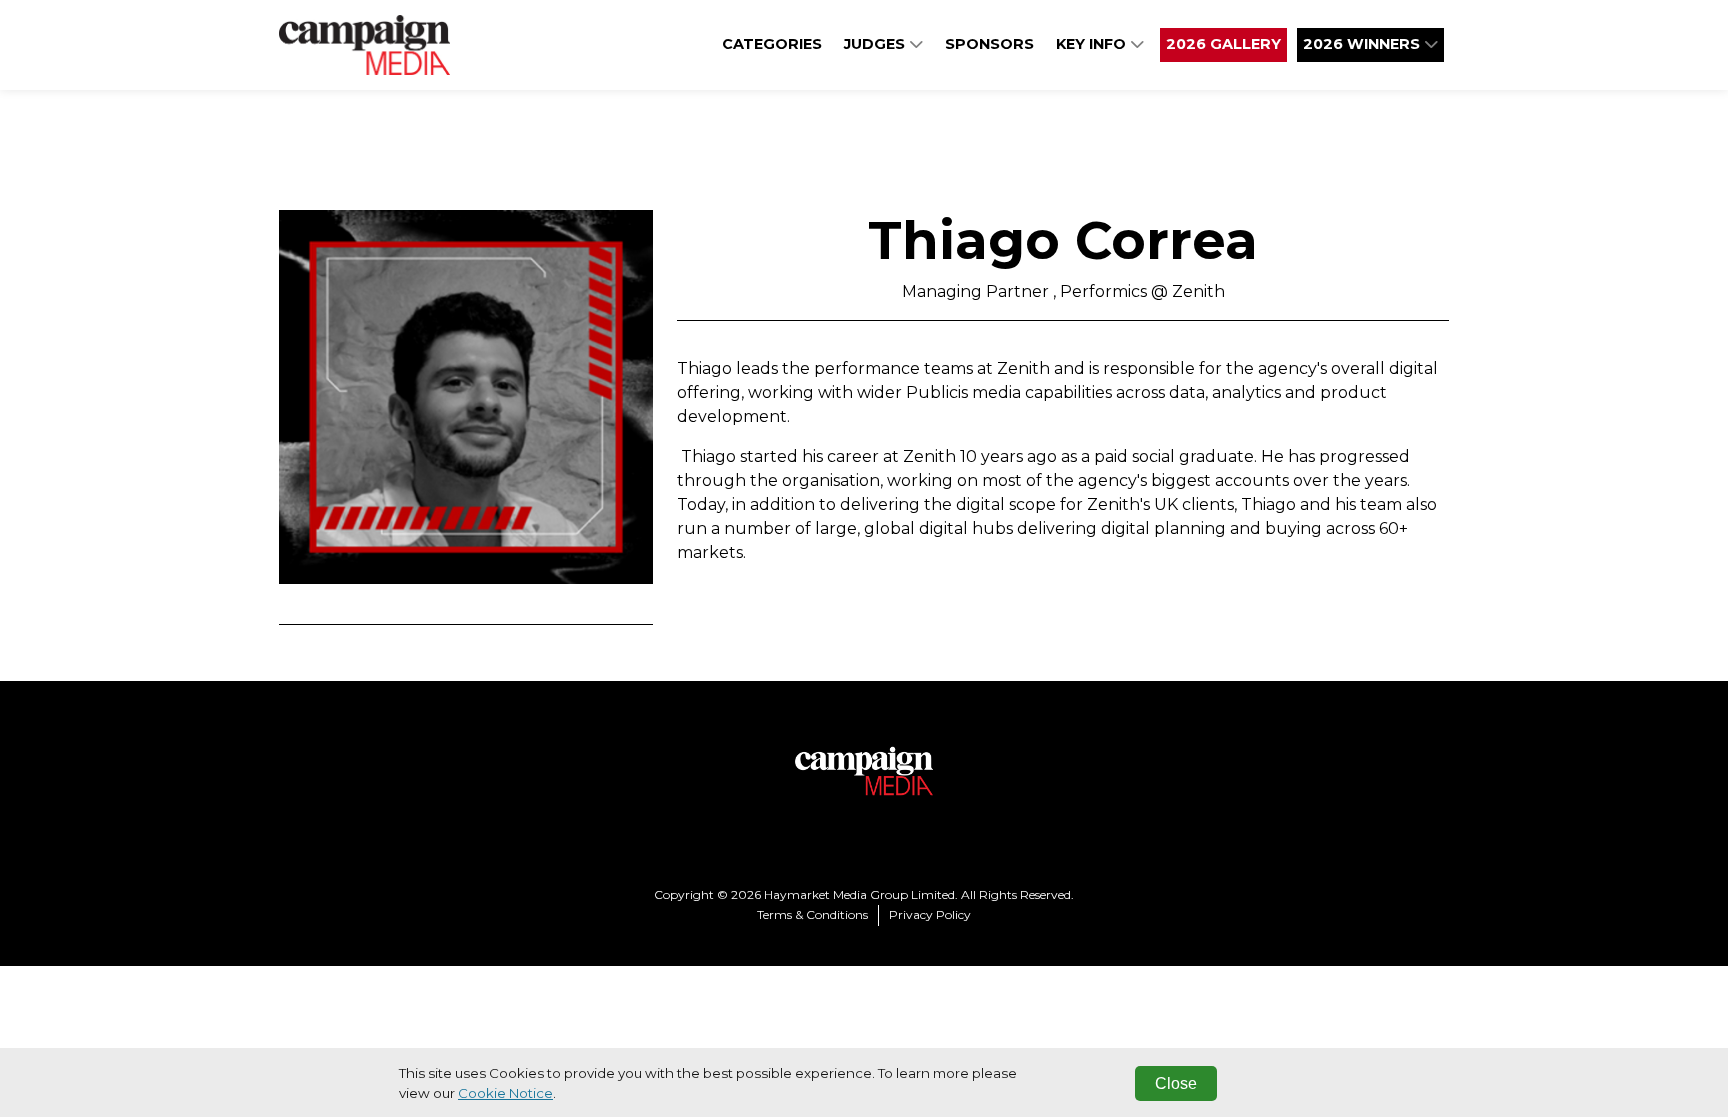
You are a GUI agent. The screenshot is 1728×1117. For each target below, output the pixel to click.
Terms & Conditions (812, 914)
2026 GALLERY (1223, 44)
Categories (772, 44)
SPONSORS (989, 44)
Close (1176, 1083)
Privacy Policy (930, 914)
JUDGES (876, 44)
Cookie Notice (505, 1093)
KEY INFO (1093, 44)
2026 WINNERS (1363, 44)
